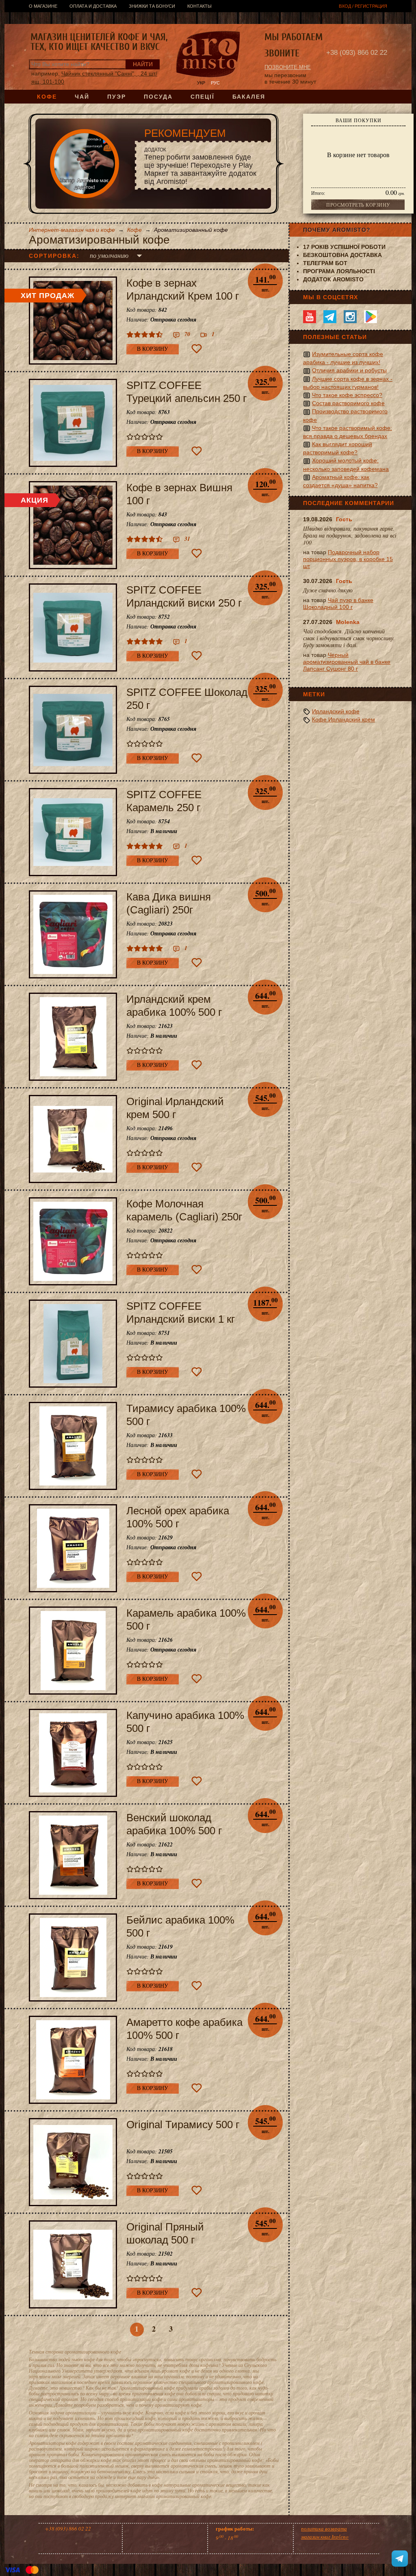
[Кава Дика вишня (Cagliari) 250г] (73, 934)
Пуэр (117, 97)
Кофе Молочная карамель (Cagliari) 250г (184, 1210)
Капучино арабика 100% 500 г (185, 1722)
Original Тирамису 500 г (183, 2125)
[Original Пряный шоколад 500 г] (73, 2264)
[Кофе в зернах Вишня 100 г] (73, 525)
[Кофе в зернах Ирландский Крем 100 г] (73, 321)
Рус (215, 83)
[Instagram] (350, 317)
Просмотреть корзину (358, 205)
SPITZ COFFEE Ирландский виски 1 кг (181, 1313)
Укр (201, 83)
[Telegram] (330, 317)
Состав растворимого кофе (348, 403)
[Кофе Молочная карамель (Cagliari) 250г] (73, 1241)
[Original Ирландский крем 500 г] (73, 1139)
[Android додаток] (370, 317)
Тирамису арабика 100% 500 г (186, 1415)
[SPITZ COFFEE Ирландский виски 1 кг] (73, 1344)
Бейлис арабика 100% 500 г (180, 1926)
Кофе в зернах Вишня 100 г (179, 494)
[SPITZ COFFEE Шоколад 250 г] (73, 730)
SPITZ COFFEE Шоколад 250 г (187, 699)
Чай (82, 97)
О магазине (43, 6)
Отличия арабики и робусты (349, 370)
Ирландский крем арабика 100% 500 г (174, 1006)
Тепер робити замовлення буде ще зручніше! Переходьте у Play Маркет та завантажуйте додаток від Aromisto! (200, 166)
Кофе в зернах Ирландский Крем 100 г (183, 289)
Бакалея (249, 97)
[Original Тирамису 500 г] (73, 2162)
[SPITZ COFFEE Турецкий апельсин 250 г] (73, 423)
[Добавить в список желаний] (197, 349)
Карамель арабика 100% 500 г (186, 1619)
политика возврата (324, 2528)
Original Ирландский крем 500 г (175, 1108)
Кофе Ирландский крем (343, 719)
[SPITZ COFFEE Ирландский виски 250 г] (73, 627)
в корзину (153, 349)
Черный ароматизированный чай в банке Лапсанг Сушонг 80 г (347, 662)
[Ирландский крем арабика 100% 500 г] (73, 1037)
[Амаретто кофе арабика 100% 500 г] (73, 2060)
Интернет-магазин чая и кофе (72, 230)
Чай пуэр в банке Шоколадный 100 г (338, 604)
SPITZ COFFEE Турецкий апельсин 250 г (186, 392)
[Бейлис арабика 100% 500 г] (73, 1957)
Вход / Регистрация (363, 6)
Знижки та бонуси (152, 6)
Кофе (47, 97)
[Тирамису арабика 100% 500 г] (73, 1446)
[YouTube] (310, 317)
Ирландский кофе (336, 711)
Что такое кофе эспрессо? (347, 395)
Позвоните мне (288, 67)
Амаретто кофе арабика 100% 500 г (184, 2029)
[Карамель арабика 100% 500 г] (73, 1651)
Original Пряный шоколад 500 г (165, 2233)
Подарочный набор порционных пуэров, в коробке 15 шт (348, 559)
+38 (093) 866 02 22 (357, 53)
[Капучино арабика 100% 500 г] (73, 1753)
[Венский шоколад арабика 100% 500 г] (73, 1855)
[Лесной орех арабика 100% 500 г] (73, 1548)
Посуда (158, 97)
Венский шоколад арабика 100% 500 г (174, 1824)
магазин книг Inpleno (325, 2537)
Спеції (203, 97)
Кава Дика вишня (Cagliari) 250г (169, 903)
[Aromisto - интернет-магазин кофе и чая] (208, 55)
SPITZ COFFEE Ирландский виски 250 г (184, 596)
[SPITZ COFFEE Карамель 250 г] (73, 832)
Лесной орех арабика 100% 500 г (178, 1517)
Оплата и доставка (93, 6)
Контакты (199, 6)
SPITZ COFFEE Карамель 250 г (164, 801)
